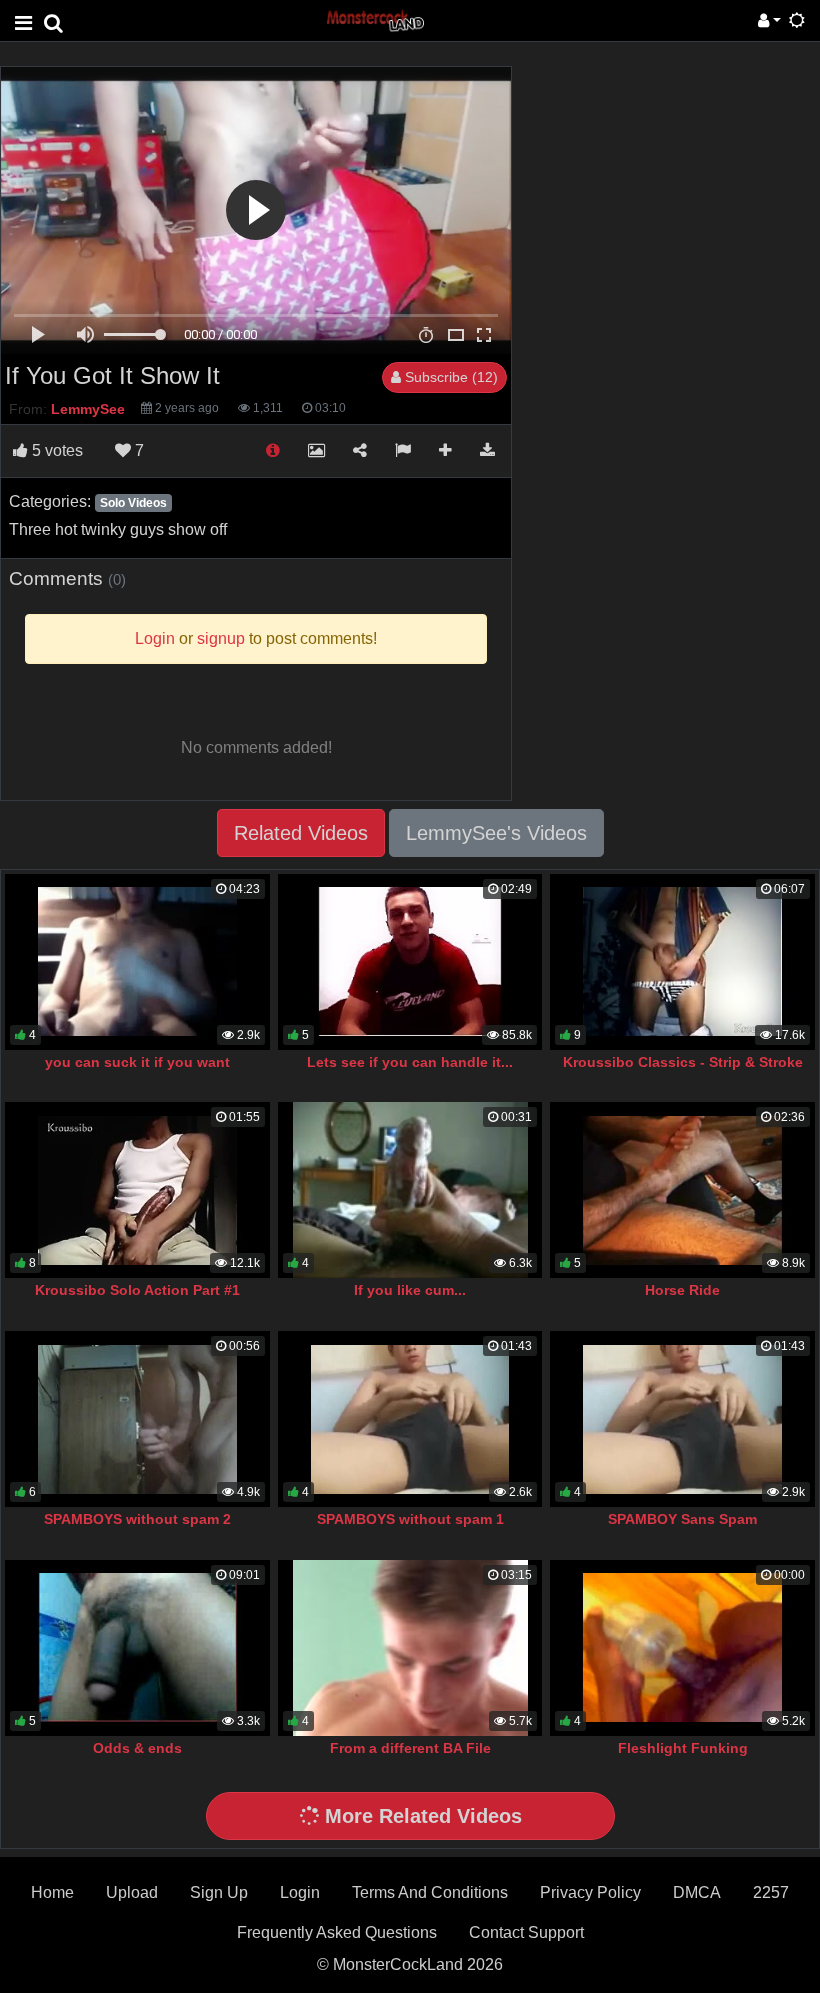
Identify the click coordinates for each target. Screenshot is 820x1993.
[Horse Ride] (682, 1190)
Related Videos (301, 833)
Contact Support (526, 1932)
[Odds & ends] (137, 1648)
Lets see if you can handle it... (410, 1062)
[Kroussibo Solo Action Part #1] (137, 1190)
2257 (771, 1892)
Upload (132, 1892)
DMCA (697, 1892)
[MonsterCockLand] (374, 19)
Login (300, 1892)
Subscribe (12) (449, 377)
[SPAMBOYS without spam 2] (137, 1419)
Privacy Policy (590, 1892)
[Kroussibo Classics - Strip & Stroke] (682, 962)
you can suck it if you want (137, 1062)
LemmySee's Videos (496, 833)
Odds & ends (137, 1748)
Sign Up (219, 1892)
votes (57, 450)
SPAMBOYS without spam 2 (137, 1519)
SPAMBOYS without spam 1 (410, 1519)
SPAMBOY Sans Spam (682, 1519)
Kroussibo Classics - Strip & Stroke (683, 1062)
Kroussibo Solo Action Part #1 (137, 1290)
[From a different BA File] (410, 1648)
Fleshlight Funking (683, 1748)
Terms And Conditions (430, 1892)
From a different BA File (410, 1748)
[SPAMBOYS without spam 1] (410, 1419)
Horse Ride (682, 1290)
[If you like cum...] (410, 1190)
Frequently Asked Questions (337, 1932)
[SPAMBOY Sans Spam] (682, 1419)
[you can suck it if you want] (137, 962)
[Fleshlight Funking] (682, 1648)
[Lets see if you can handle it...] (410, 962)
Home (52, 1892)
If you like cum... (410, 1290)
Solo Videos (133, 503)
